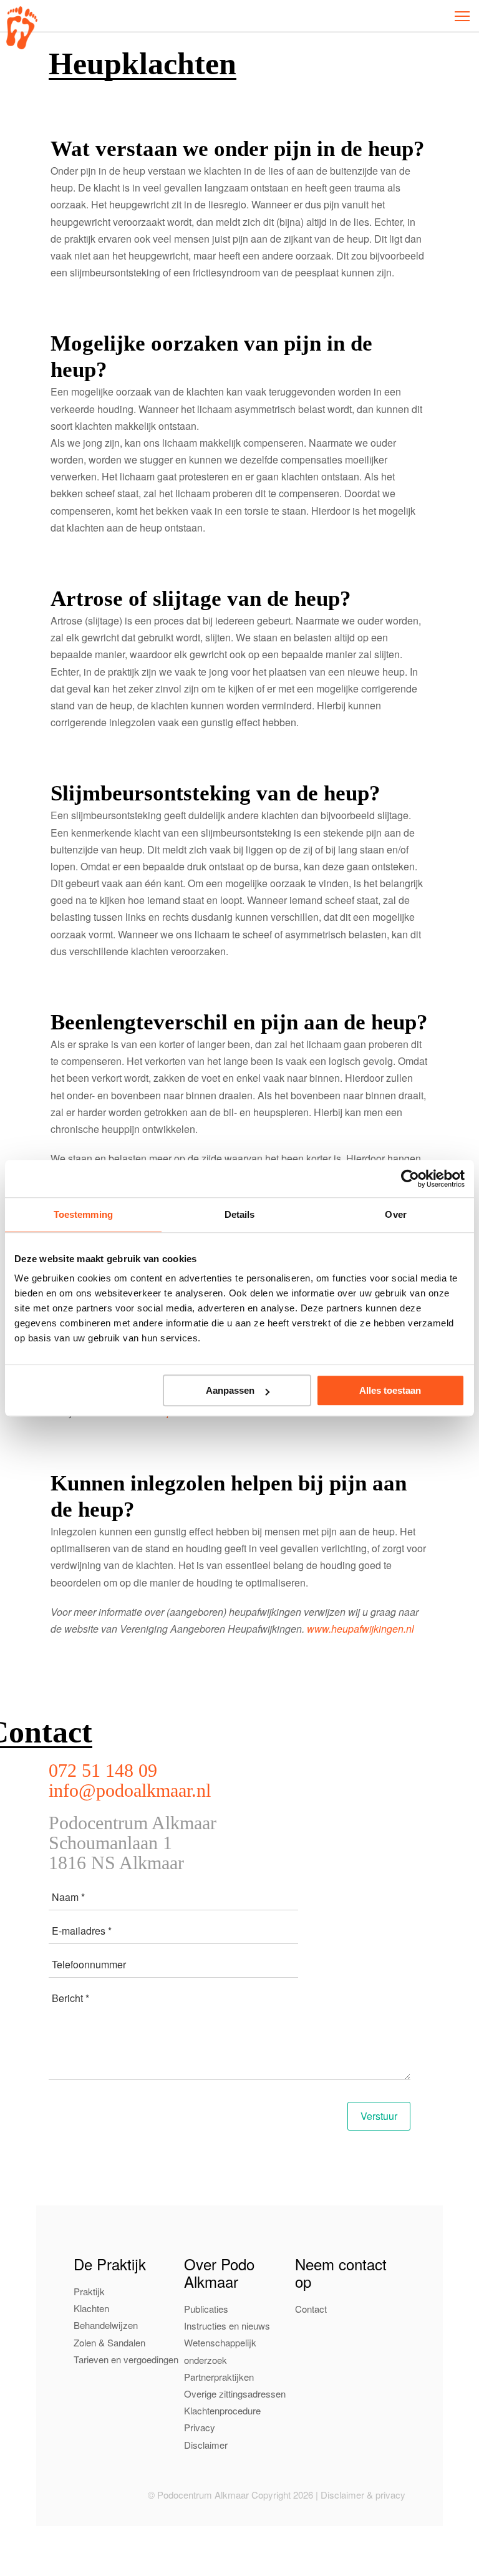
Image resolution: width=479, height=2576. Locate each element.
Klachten (91, 2308)
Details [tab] (240, 1214)
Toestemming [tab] (83, 1214)
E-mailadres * (82, 1931)
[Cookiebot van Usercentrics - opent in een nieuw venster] (410, 1179)
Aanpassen (230, 1390)
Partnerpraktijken (219, 2377)
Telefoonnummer (89, 1964)
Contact (311, 2309)
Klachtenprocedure (222, 2410)
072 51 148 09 (103, 1770)
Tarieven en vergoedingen (126, 2359)
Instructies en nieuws (227, 2326)
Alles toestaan (390, 1390)
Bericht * (70, 1998)
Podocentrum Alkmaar (22, 28)
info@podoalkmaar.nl (130, 1790)
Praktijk (89, 2291)
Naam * (68, 1897)
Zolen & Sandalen (109, 2342)
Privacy (200, 2427)
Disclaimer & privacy (363, 2495)
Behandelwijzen (106, 2326)
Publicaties (206, 2309)
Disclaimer (206, 2445)
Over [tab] (395, 1214)
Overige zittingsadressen (235, 2394)
